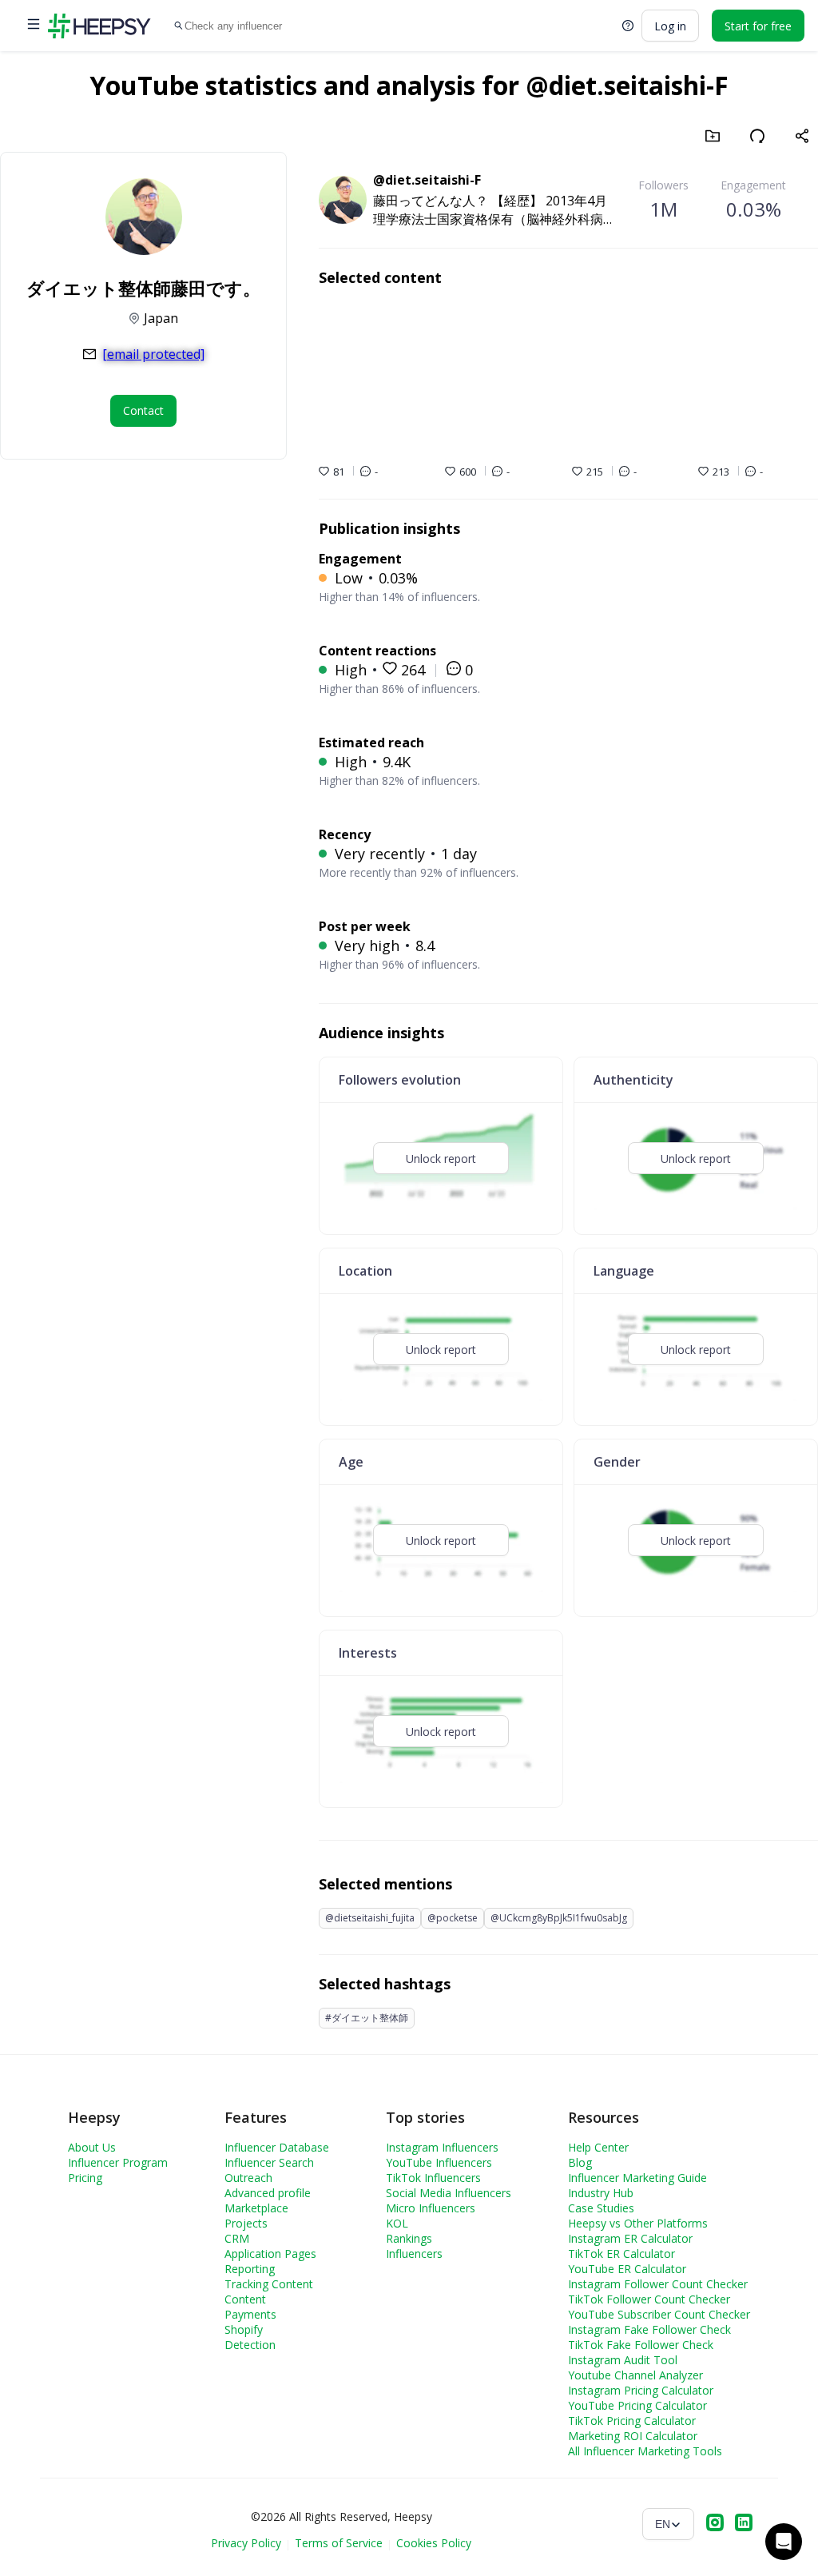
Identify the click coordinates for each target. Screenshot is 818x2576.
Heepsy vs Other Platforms (638, 2223)
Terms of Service (339, 2543)
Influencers (414, 2254)
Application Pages (270, 2254)
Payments (250, 2314)
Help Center (598, 2147)
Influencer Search (269, 2162)
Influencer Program (118, 2162)
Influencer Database (277, 2147)
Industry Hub (601, 2193)
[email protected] (153, 354)
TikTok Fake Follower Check (641, 2345)
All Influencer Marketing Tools (645, 2451)
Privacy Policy (246, 2543)
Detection (250, 2345)
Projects (246, 2223)
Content (245, 2299)
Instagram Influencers (442, 2147)
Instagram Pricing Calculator (641, 2390)
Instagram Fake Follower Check (649, 2329)
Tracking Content (269, 2284)
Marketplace (256, 2208)
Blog (580, 2162)
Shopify (244, 2329)
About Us (92, 2147)
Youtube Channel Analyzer (635, 2375)
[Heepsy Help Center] (628, 26)
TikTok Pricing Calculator (632, 2421)
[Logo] (99, 26)
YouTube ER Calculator (627, 2269)
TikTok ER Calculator (621, 2254)
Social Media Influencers (449, 2193)
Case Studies (601, 2208)
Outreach (248, 2178)
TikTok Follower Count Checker (649, 2299)
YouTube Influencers (439, 2162)
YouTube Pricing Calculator (637, 2405)
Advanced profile (268, 2193)
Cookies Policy (434, 2543)
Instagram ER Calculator (630, 2238)
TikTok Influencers (433, 2178)
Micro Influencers (431, 2208)
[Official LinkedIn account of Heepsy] (744, 2524)
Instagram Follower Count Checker (658, 2284)
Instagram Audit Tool (623, 2360)
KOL (397, 2223)
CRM (237, 2238)
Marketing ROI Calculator (633, 2436)
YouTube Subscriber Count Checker (659, 2314)
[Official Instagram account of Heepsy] (715, 2524)
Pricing (85, 2178)
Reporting (250, 2269)
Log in (670, 26)
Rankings (409, 2238)
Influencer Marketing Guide (637, 2178)
